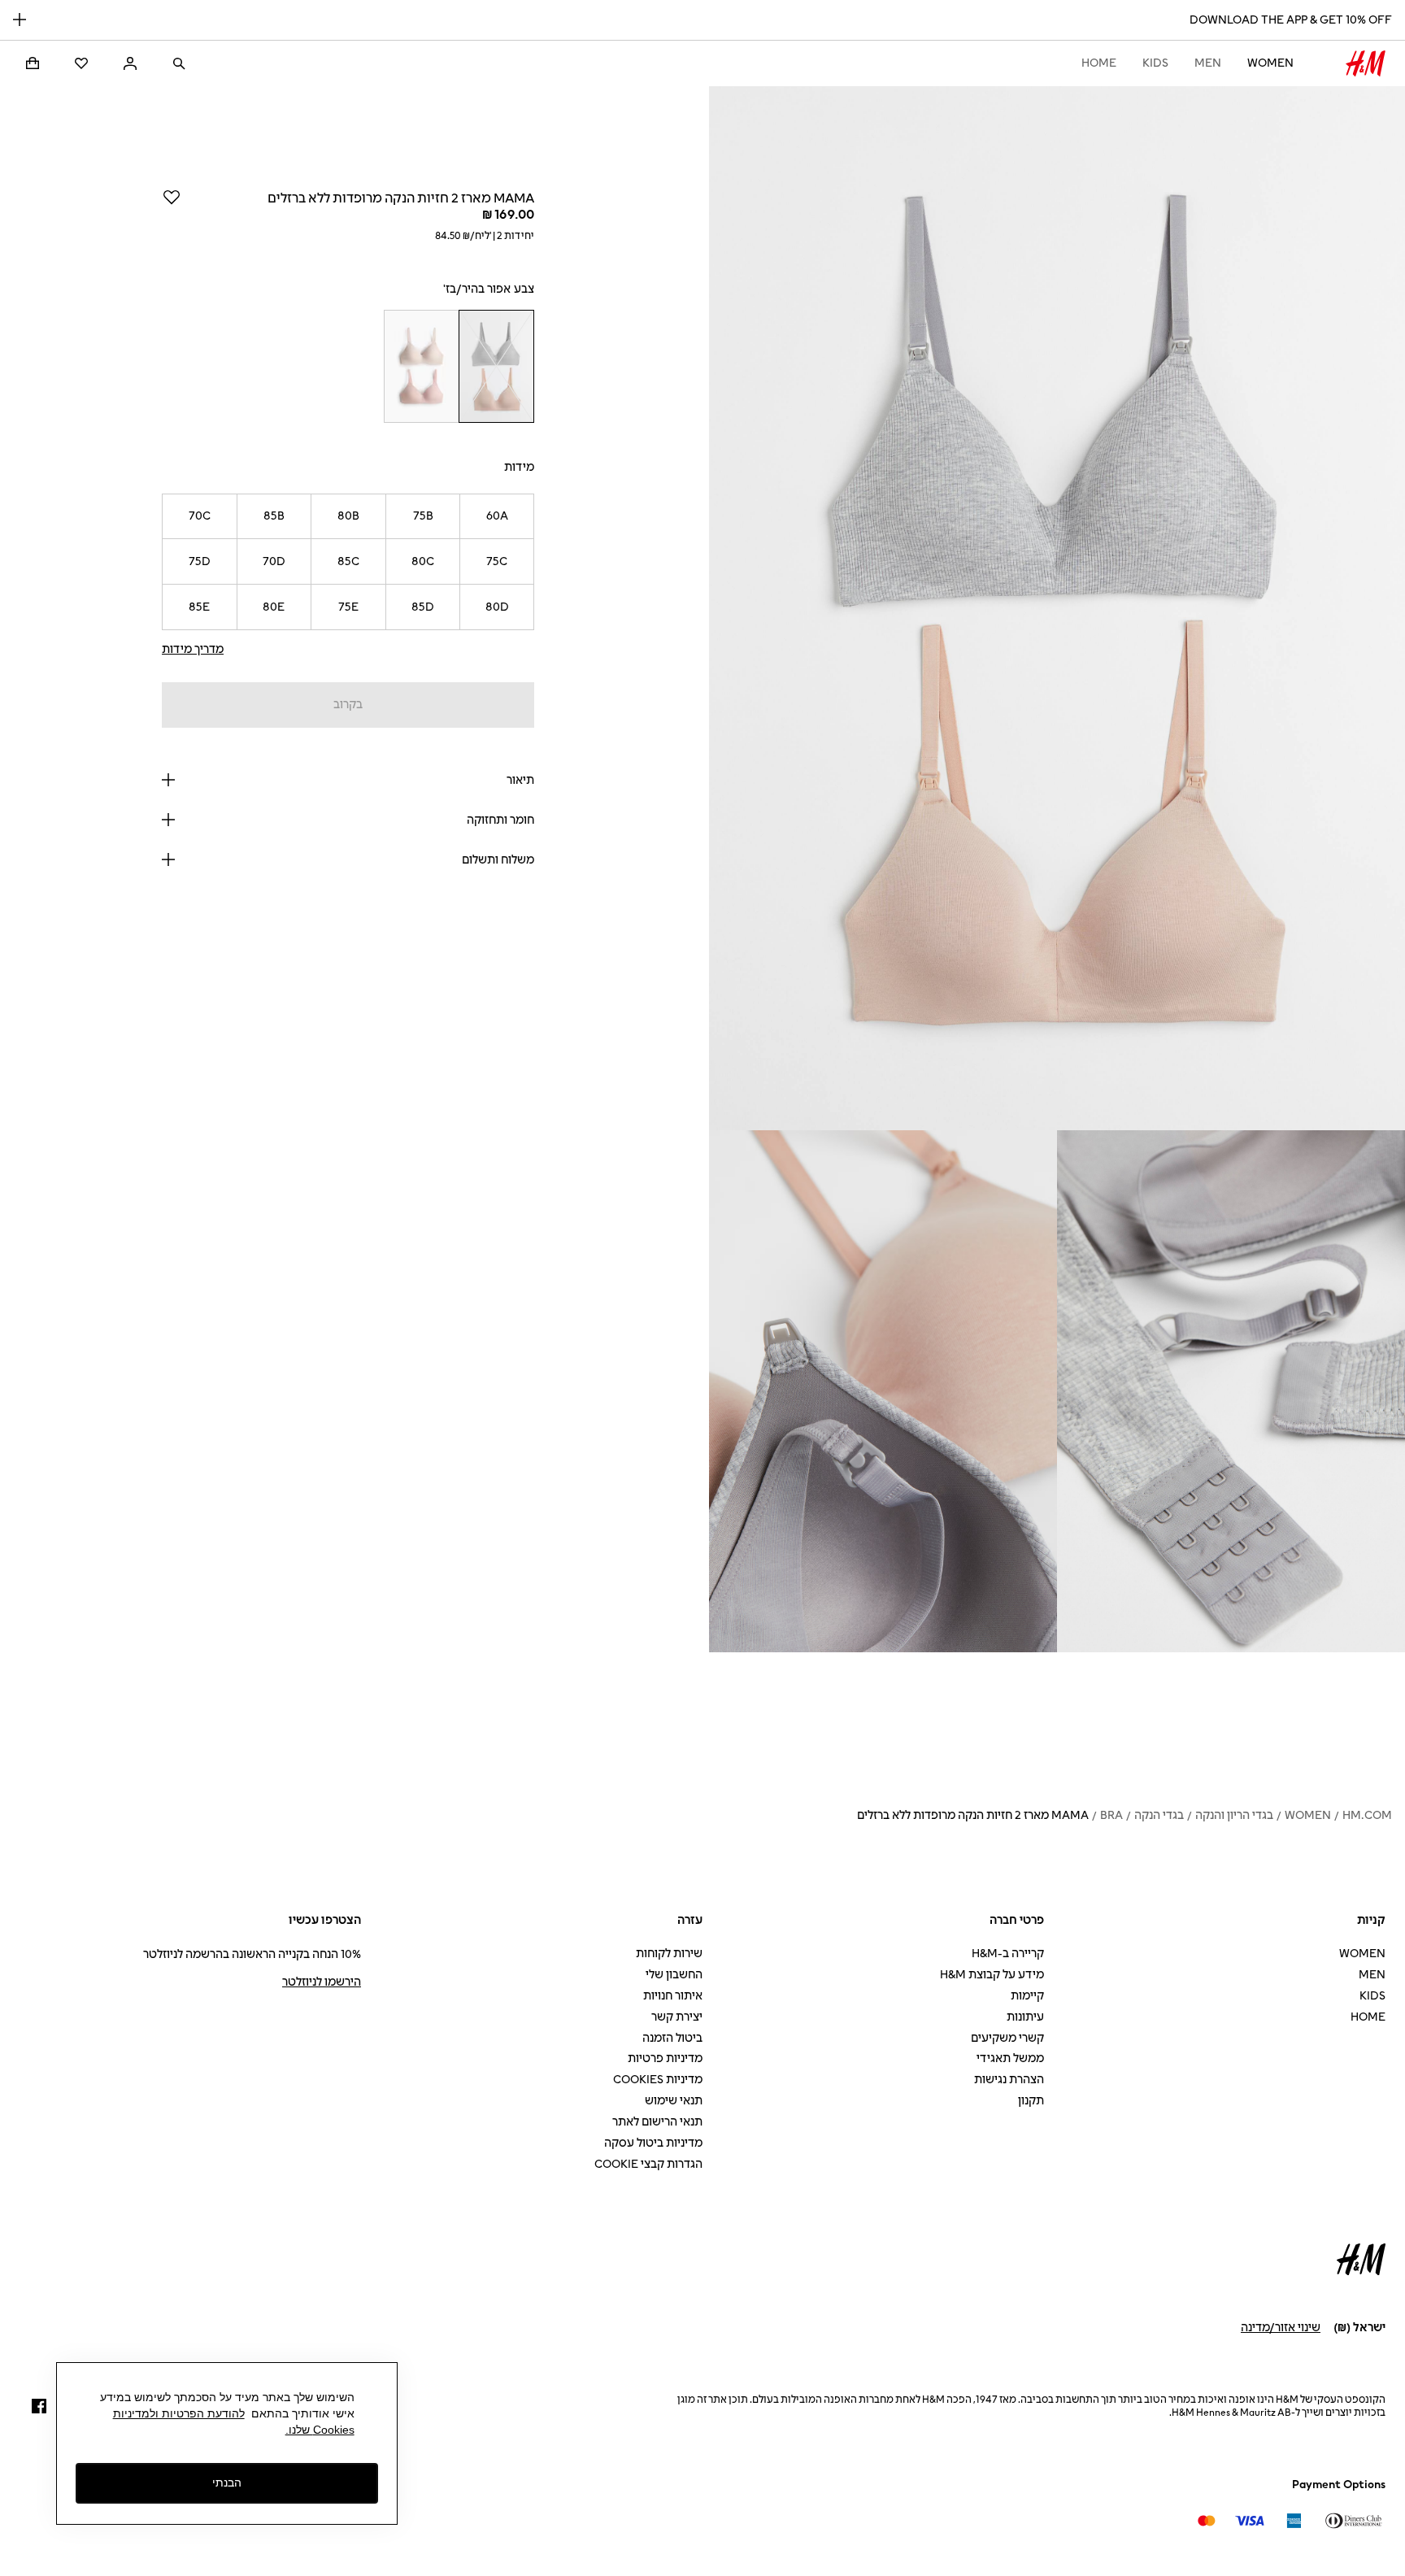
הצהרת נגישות (1009, 2080)
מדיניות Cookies (658, 2080)
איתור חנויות (673, 1996)
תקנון (1031, 2101)
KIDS (1155, 63)
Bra (1111, 1815)
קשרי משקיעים (1007, 2038)
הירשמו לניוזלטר (322, 1982)
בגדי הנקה (1159, 1815)
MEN (1208, 63)
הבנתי (227, 2482)
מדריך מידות (193, 649)
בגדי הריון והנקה (1234, 1815)
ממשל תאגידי (1010, 2058)
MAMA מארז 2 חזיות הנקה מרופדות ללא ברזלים (973, 1815)
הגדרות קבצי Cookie (648, 2164)
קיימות (1027, 1996)
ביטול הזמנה (672, 2038)
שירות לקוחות (669, 1954)
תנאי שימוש (674, 2101)
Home (1099, 63)
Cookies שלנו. (320, 2430)
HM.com (1367, 1815)
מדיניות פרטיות (665, 2058)
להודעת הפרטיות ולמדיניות (179, 2413)
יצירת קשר (677, 2017)
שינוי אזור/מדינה (1281, 2328)
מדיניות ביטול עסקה (653, 2143)
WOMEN (1270, 63)
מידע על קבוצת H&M (992, 1975)
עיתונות (1025, 2017)
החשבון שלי (674, 1975)
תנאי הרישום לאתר (657, 2122)
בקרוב (348, 705)
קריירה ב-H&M (1008, 1954)
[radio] (497, 366)
